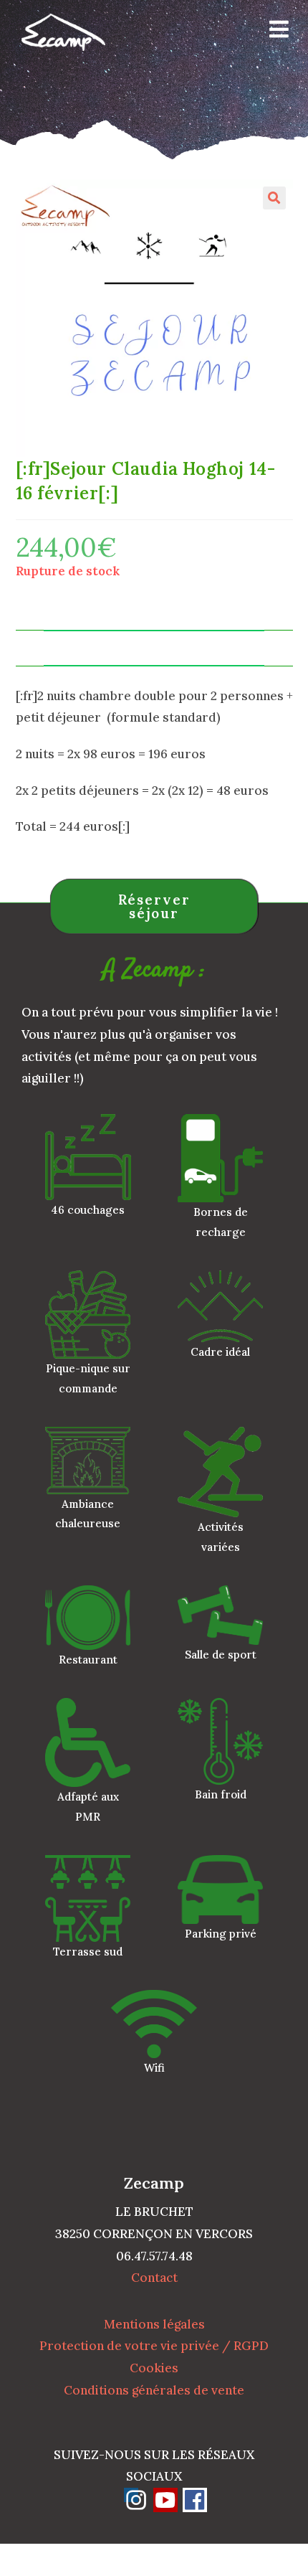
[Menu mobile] (274, 32)
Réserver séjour (154, 906)
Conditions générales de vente (154, 2390)
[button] (274, 198)
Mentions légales (154, 2324)
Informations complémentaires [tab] (154, 648)
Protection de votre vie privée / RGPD (154, 2346)
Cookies (154, 2368)
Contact (154, 2278)
